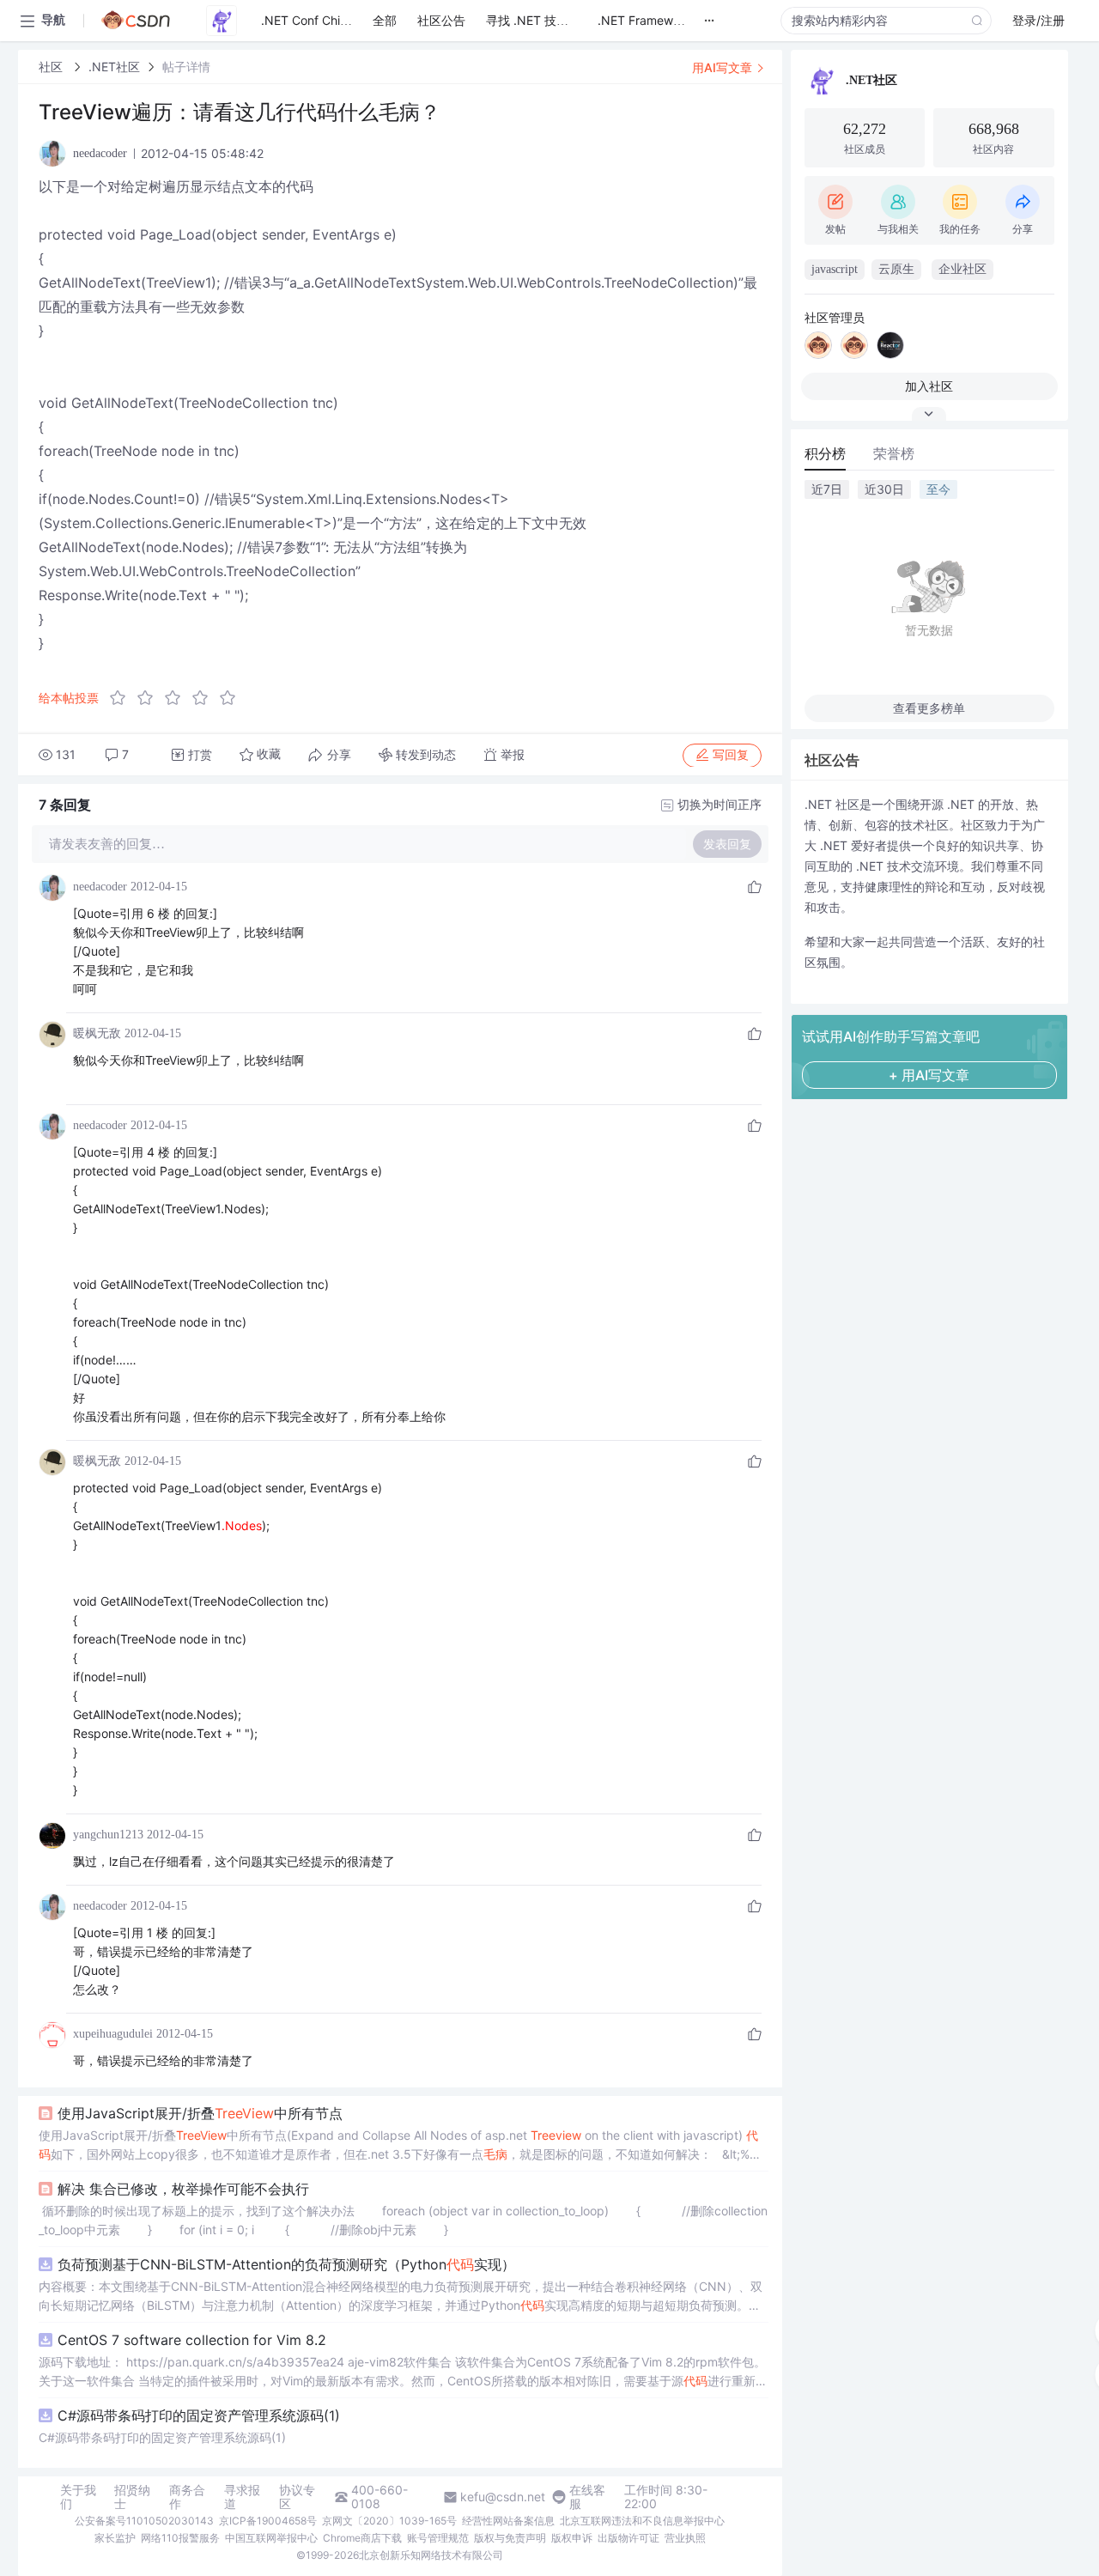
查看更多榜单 (929, 708)
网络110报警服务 (180, 2538)
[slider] (178, 698)
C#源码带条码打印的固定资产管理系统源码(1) (199, 2415)
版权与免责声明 (510, 2538)
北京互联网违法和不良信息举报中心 (642, 2521)
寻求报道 (242, 2497)
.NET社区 (114, 67)
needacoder (100, 887)
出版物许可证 (628, 2538)
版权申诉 (572, 2538)
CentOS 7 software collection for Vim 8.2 (192, 2340)
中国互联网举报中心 (271, 2538)
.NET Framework (644, 20)
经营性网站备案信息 (508, 2521)
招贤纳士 (132, 2497)
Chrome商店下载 (362, 2538)
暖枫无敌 (97, 1033)
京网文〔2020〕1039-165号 (389, 2521)
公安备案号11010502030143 (144, 2521)
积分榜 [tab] (825, 453)
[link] (52, 67)
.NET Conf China (307, 20)
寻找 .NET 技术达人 (539, 20)
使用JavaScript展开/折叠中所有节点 (200, 2113)
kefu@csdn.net (503, 2497)
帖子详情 (186, 67)
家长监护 (115, 2538)
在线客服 (587, 2497)
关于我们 (78, 2497)
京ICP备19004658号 (268, 2521)
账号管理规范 (438, 2538)
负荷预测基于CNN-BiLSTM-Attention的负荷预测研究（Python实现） (286, 2264)
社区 (52, 67)
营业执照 (685, 2538)
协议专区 (297, 2497)
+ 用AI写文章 (929, 1075)
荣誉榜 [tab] (894, 453)
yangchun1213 (108, 1835)
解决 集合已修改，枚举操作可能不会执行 (183, 2189)
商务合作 (187, 2497)
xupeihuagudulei (113, 2034)
